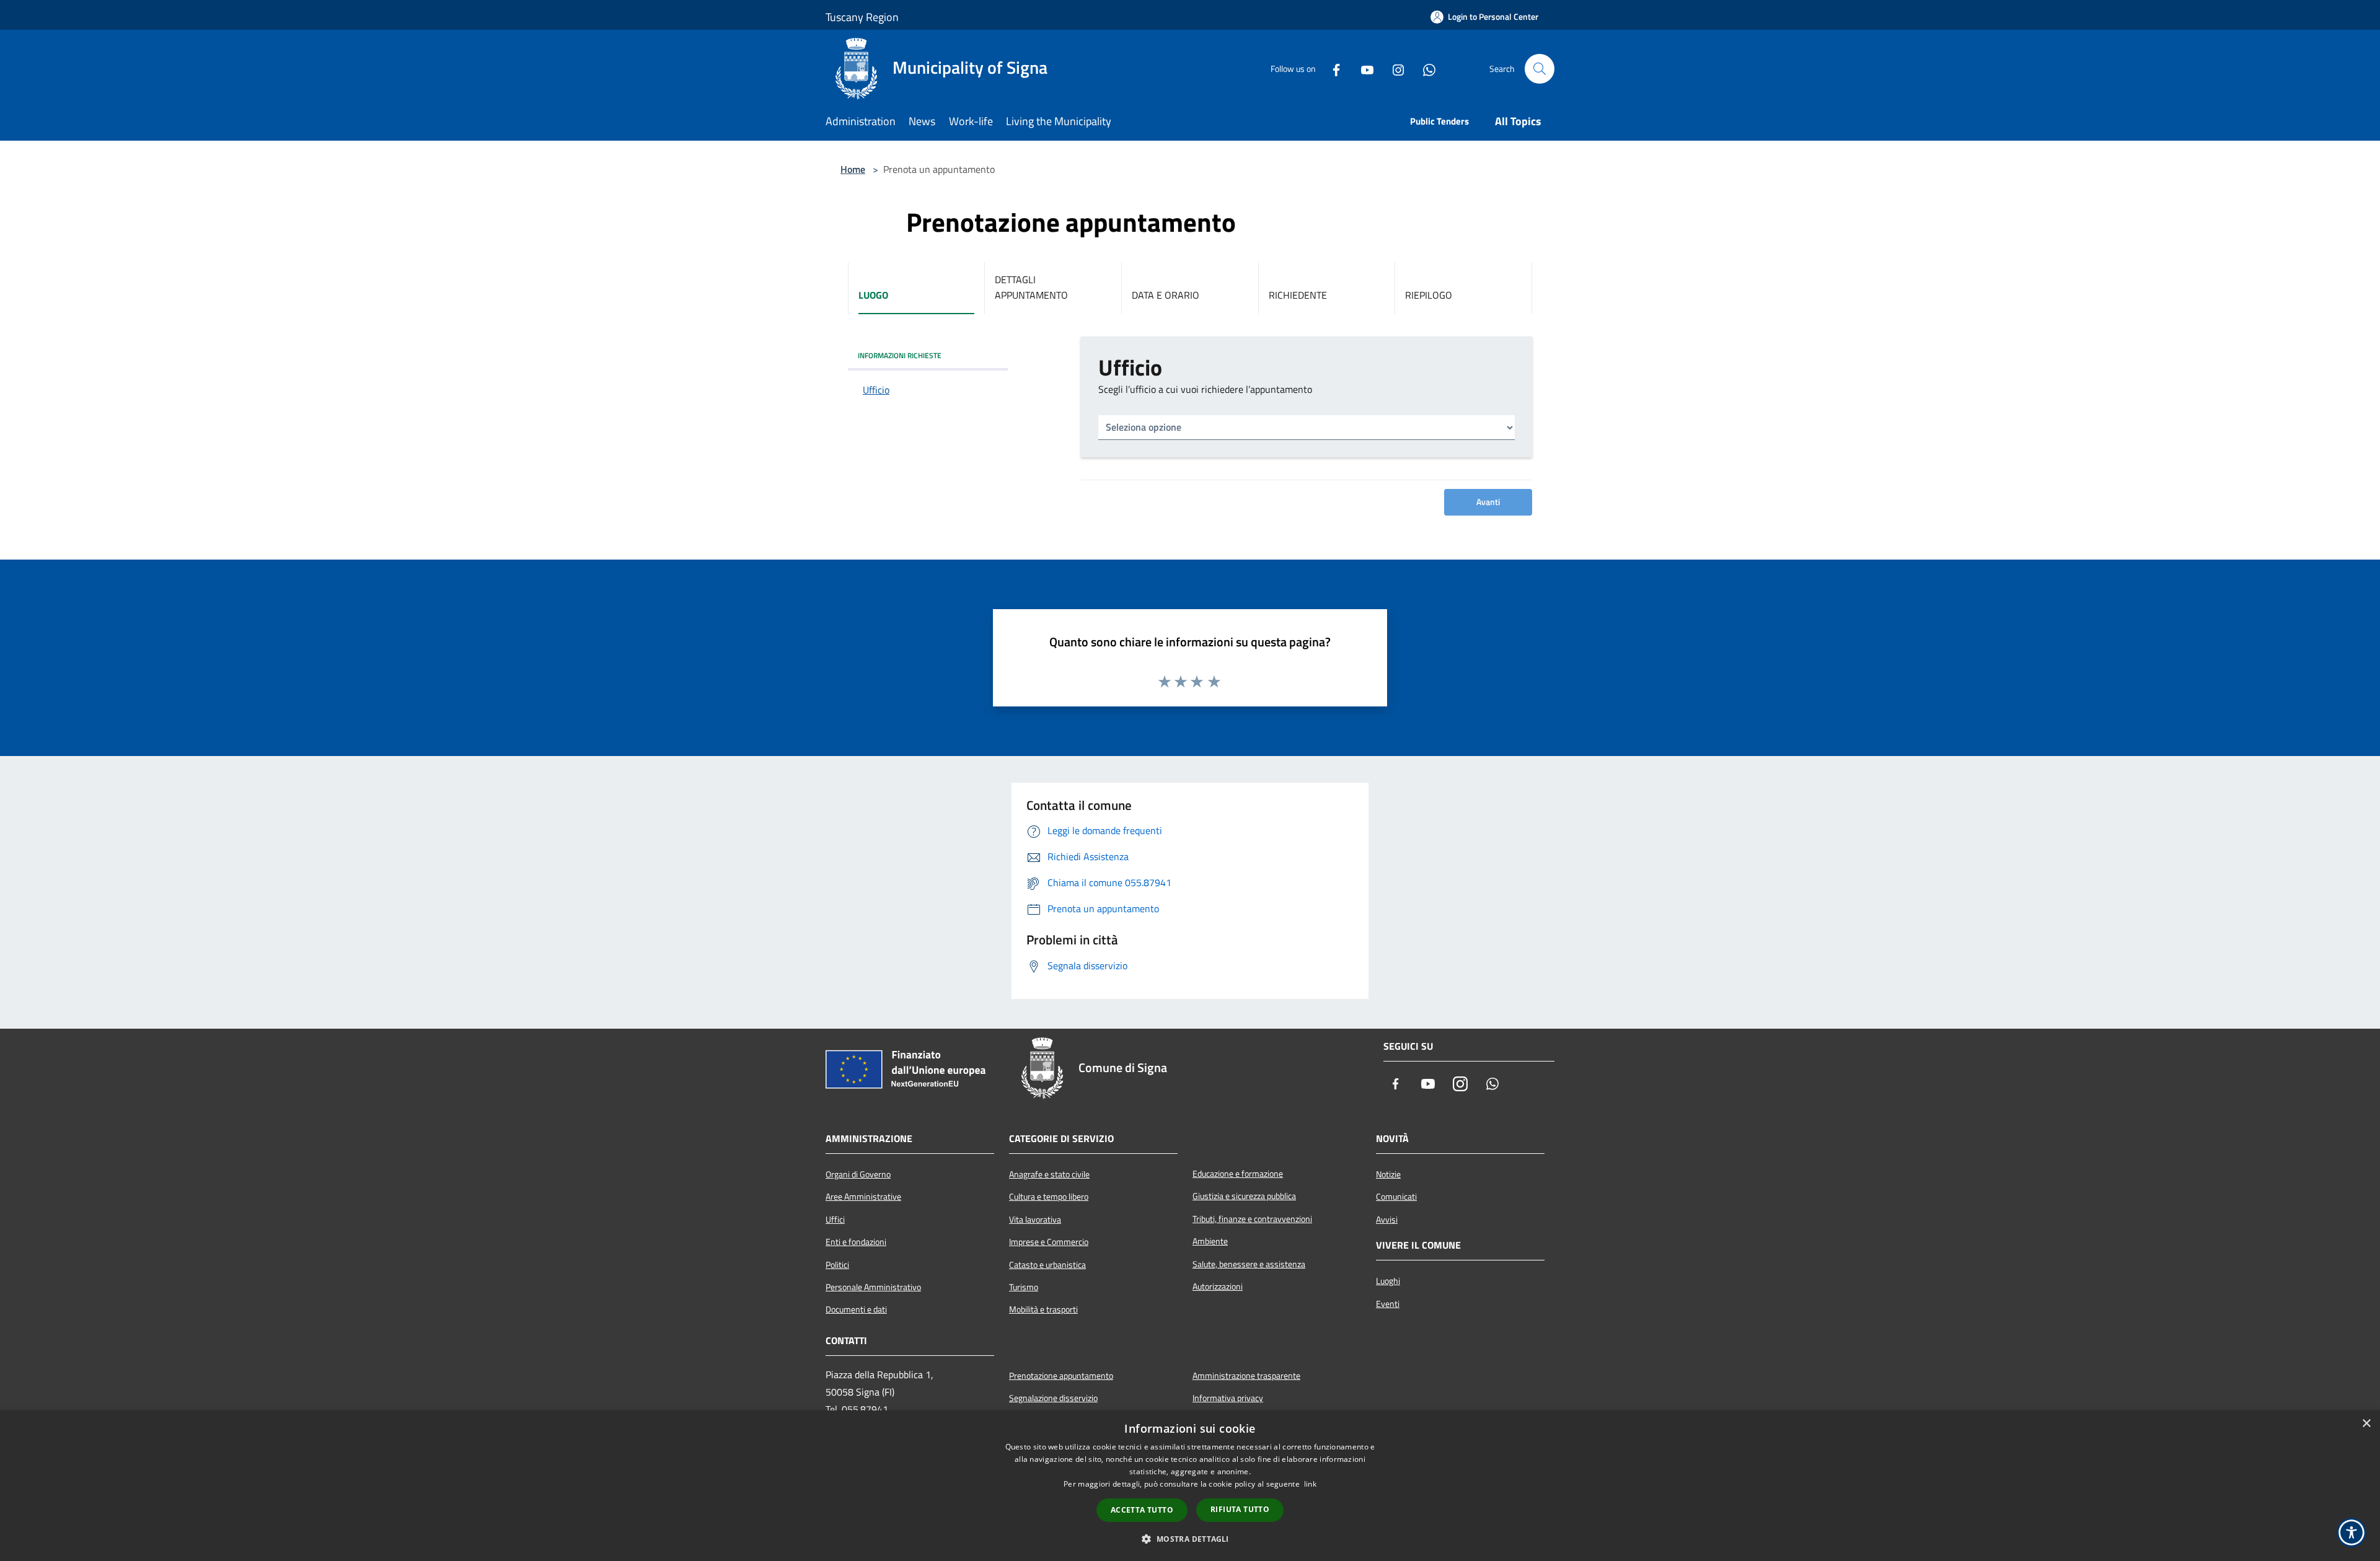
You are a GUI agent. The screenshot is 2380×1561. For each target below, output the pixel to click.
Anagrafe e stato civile (1049, 1174)
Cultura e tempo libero (1049, 1197)
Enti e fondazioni (856, 1242)
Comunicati (1396, 1197)
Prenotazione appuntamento (1061, 1376)
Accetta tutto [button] (1142, 1510)
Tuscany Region (862, 17)
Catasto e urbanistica (1047, 1265)
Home (853, 169)
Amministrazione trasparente (1246, 1376)
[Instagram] (1393, 69)
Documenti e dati (856, 1309)
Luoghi (1388, 1281)
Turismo (1024, 1287)
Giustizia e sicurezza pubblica (1244, 1196)
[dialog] (1190, 1486)
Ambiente (1210, 1241)
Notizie (1388, 1174)
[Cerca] (1540, 69)
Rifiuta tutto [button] (1240, 1509)
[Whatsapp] (1424, 69)
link (1310, 1484)
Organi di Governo (858, 1174)
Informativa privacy (1228, 1398)
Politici (837, 1265)
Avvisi (1387, 1220)
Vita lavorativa (1035, 1220)
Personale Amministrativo (873, 1287)
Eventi (1388, 1304)
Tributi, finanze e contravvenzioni (1252, 1219)
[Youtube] (1362, 69)
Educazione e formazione (1238, 1174)
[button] (1190, 1539)
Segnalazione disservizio (1053, 1398)
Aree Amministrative (863, 1197)
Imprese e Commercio (1049, 1242)
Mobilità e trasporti (1043, 1309)
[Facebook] (1331, 69)
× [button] (2366, 1424)
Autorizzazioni (1218, 1286)
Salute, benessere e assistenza (1249, 1264)
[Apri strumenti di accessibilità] (2351, 1532)
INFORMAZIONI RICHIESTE (900, 355)
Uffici (835, 1220)
